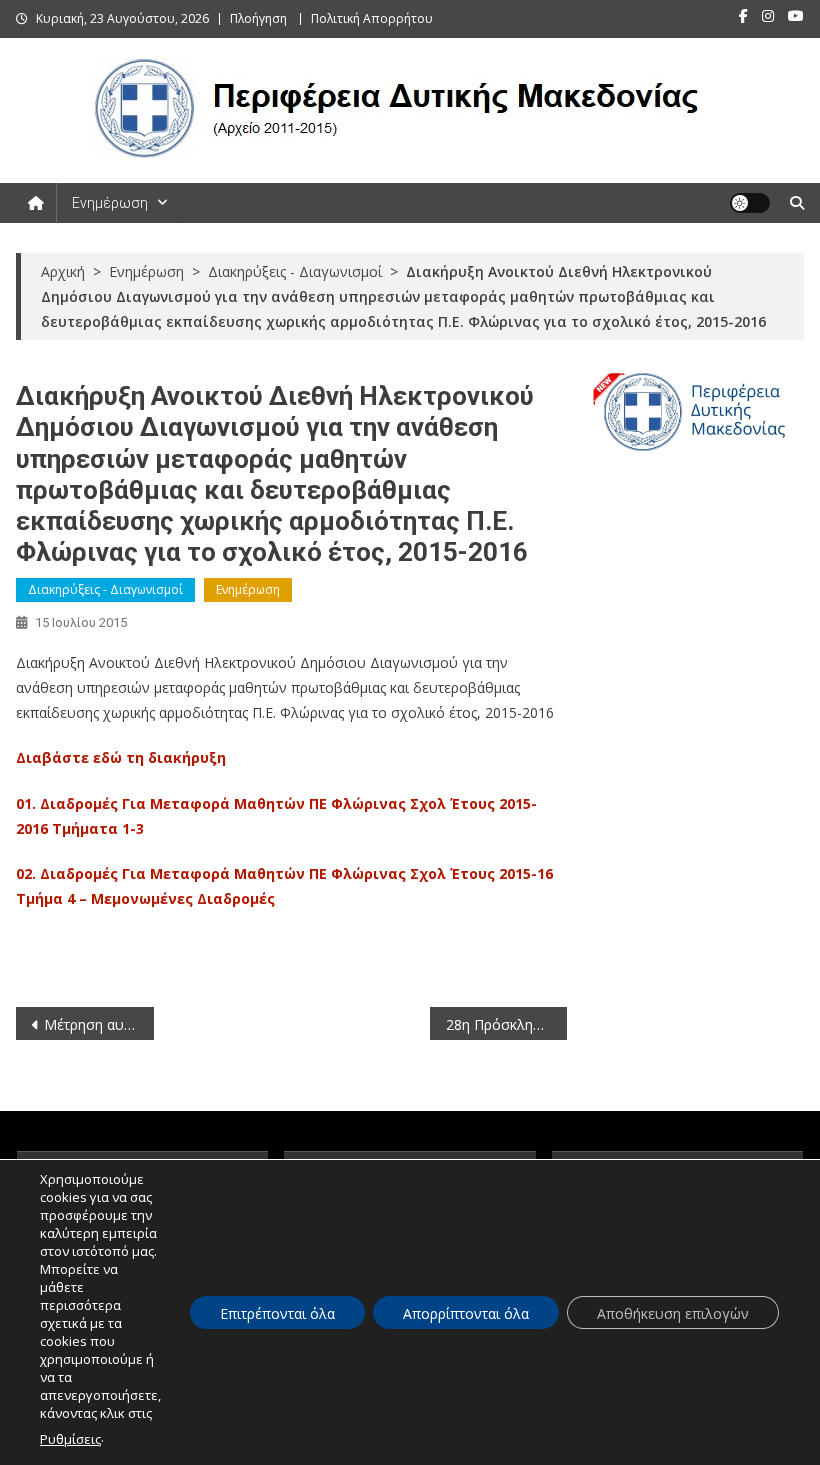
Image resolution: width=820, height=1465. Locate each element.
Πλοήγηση (258, 18)
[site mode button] (750, 203)
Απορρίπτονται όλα (466, 1313)
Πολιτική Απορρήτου (372, 18)
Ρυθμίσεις (70, 1439)
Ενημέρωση (110, 203)
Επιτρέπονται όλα (277, 1313)
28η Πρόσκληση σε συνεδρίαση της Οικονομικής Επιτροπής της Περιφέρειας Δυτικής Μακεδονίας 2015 (507, 1024)
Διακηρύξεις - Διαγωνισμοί (105, 589)
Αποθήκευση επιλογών (673, 1313)
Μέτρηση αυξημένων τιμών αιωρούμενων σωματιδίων (99, 1024)
